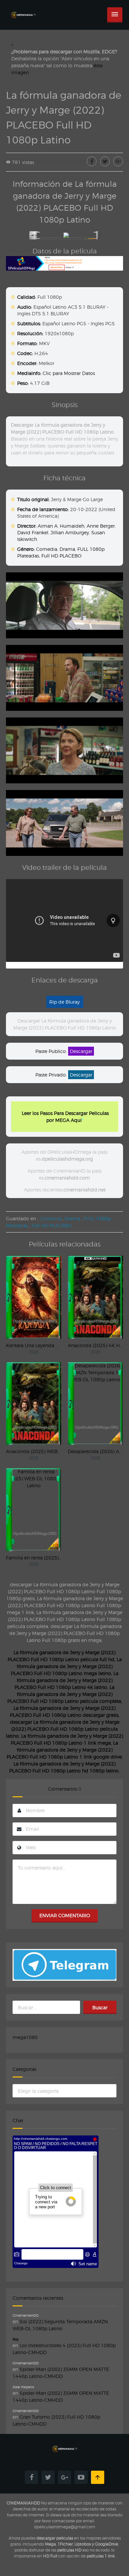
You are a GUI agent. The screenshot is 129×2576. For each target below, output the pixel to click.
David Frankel (33, 532)
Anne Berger (101, 526)
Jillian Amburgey (70, 532)
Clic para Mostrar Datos (69, 373)
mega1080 (25, 2037)
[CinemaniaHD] (23, 8)
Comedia (47, 549)
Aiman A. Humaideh (61, 526)
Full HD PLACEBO (61, 556)
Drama (67, 549)
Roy (16, 2339)
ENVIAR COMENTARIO (65, 1915)
